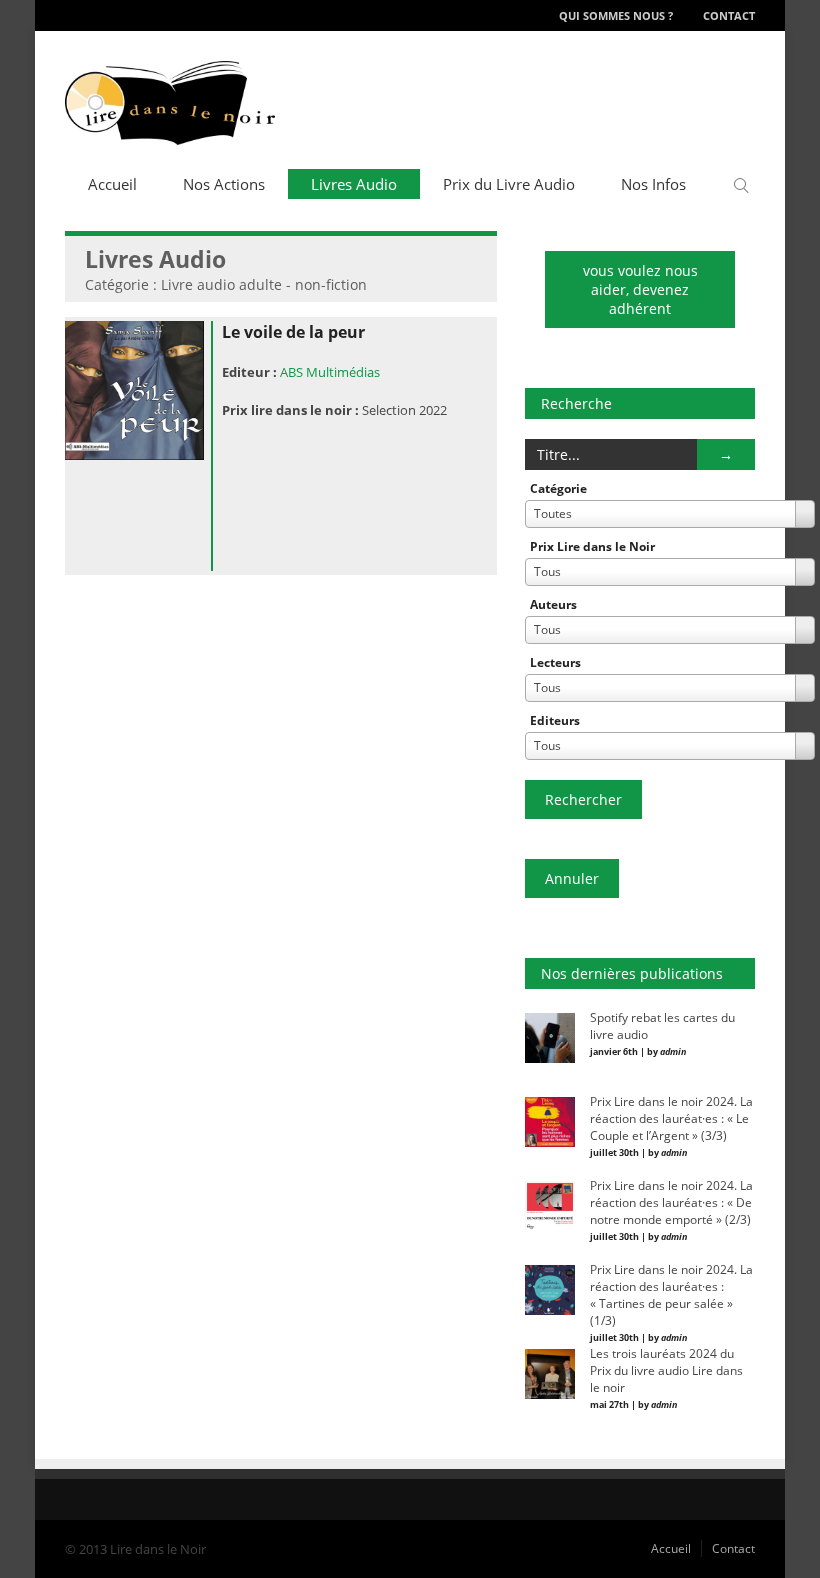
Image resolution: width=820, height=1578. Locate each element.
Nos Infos (653, 184)
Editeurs (555, 720)
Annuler (572, 878)
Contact (729, 15)
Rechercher (583, 799)
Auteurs (553, 604)
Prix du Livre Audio (509, 184)
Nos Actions (224, 184)
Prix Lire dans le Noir (592, 546)
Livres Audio (354, 184)
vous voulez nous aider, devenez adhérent (640, 289)
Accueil (112, 184)
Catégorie (558, 488)
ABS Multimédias (330, 372)
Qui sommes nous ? (616, 15)
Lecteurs (555, 662)
